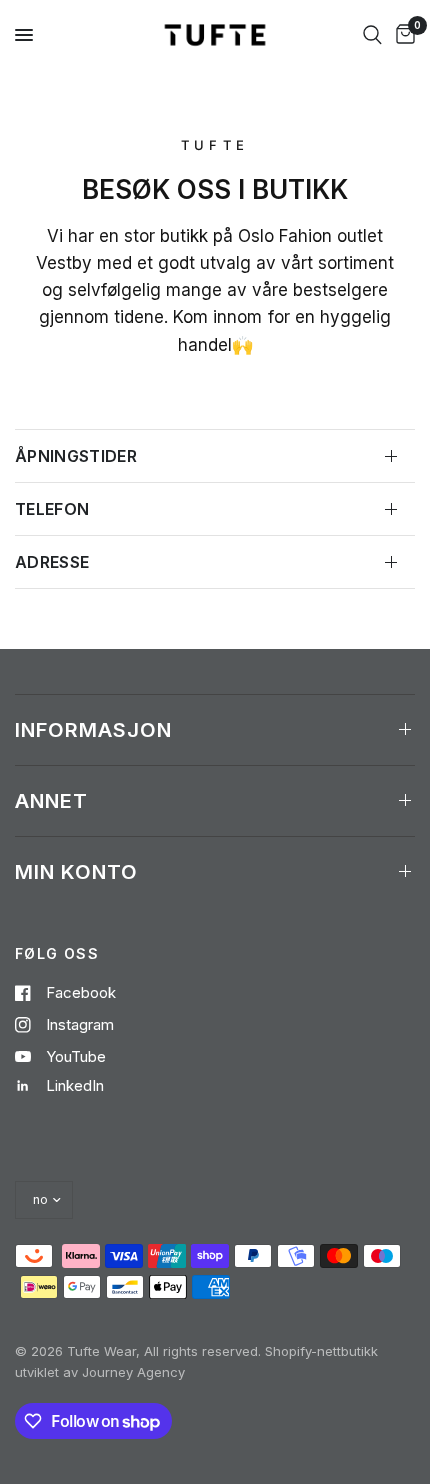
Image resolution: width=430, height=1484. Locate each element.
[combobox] (372, 35)
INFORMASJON (93, 730)
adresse (52, 562)
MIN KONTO (76, 872)
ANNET (51, 801)
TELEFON (52, 509)
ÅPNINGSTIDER (76, 456)
